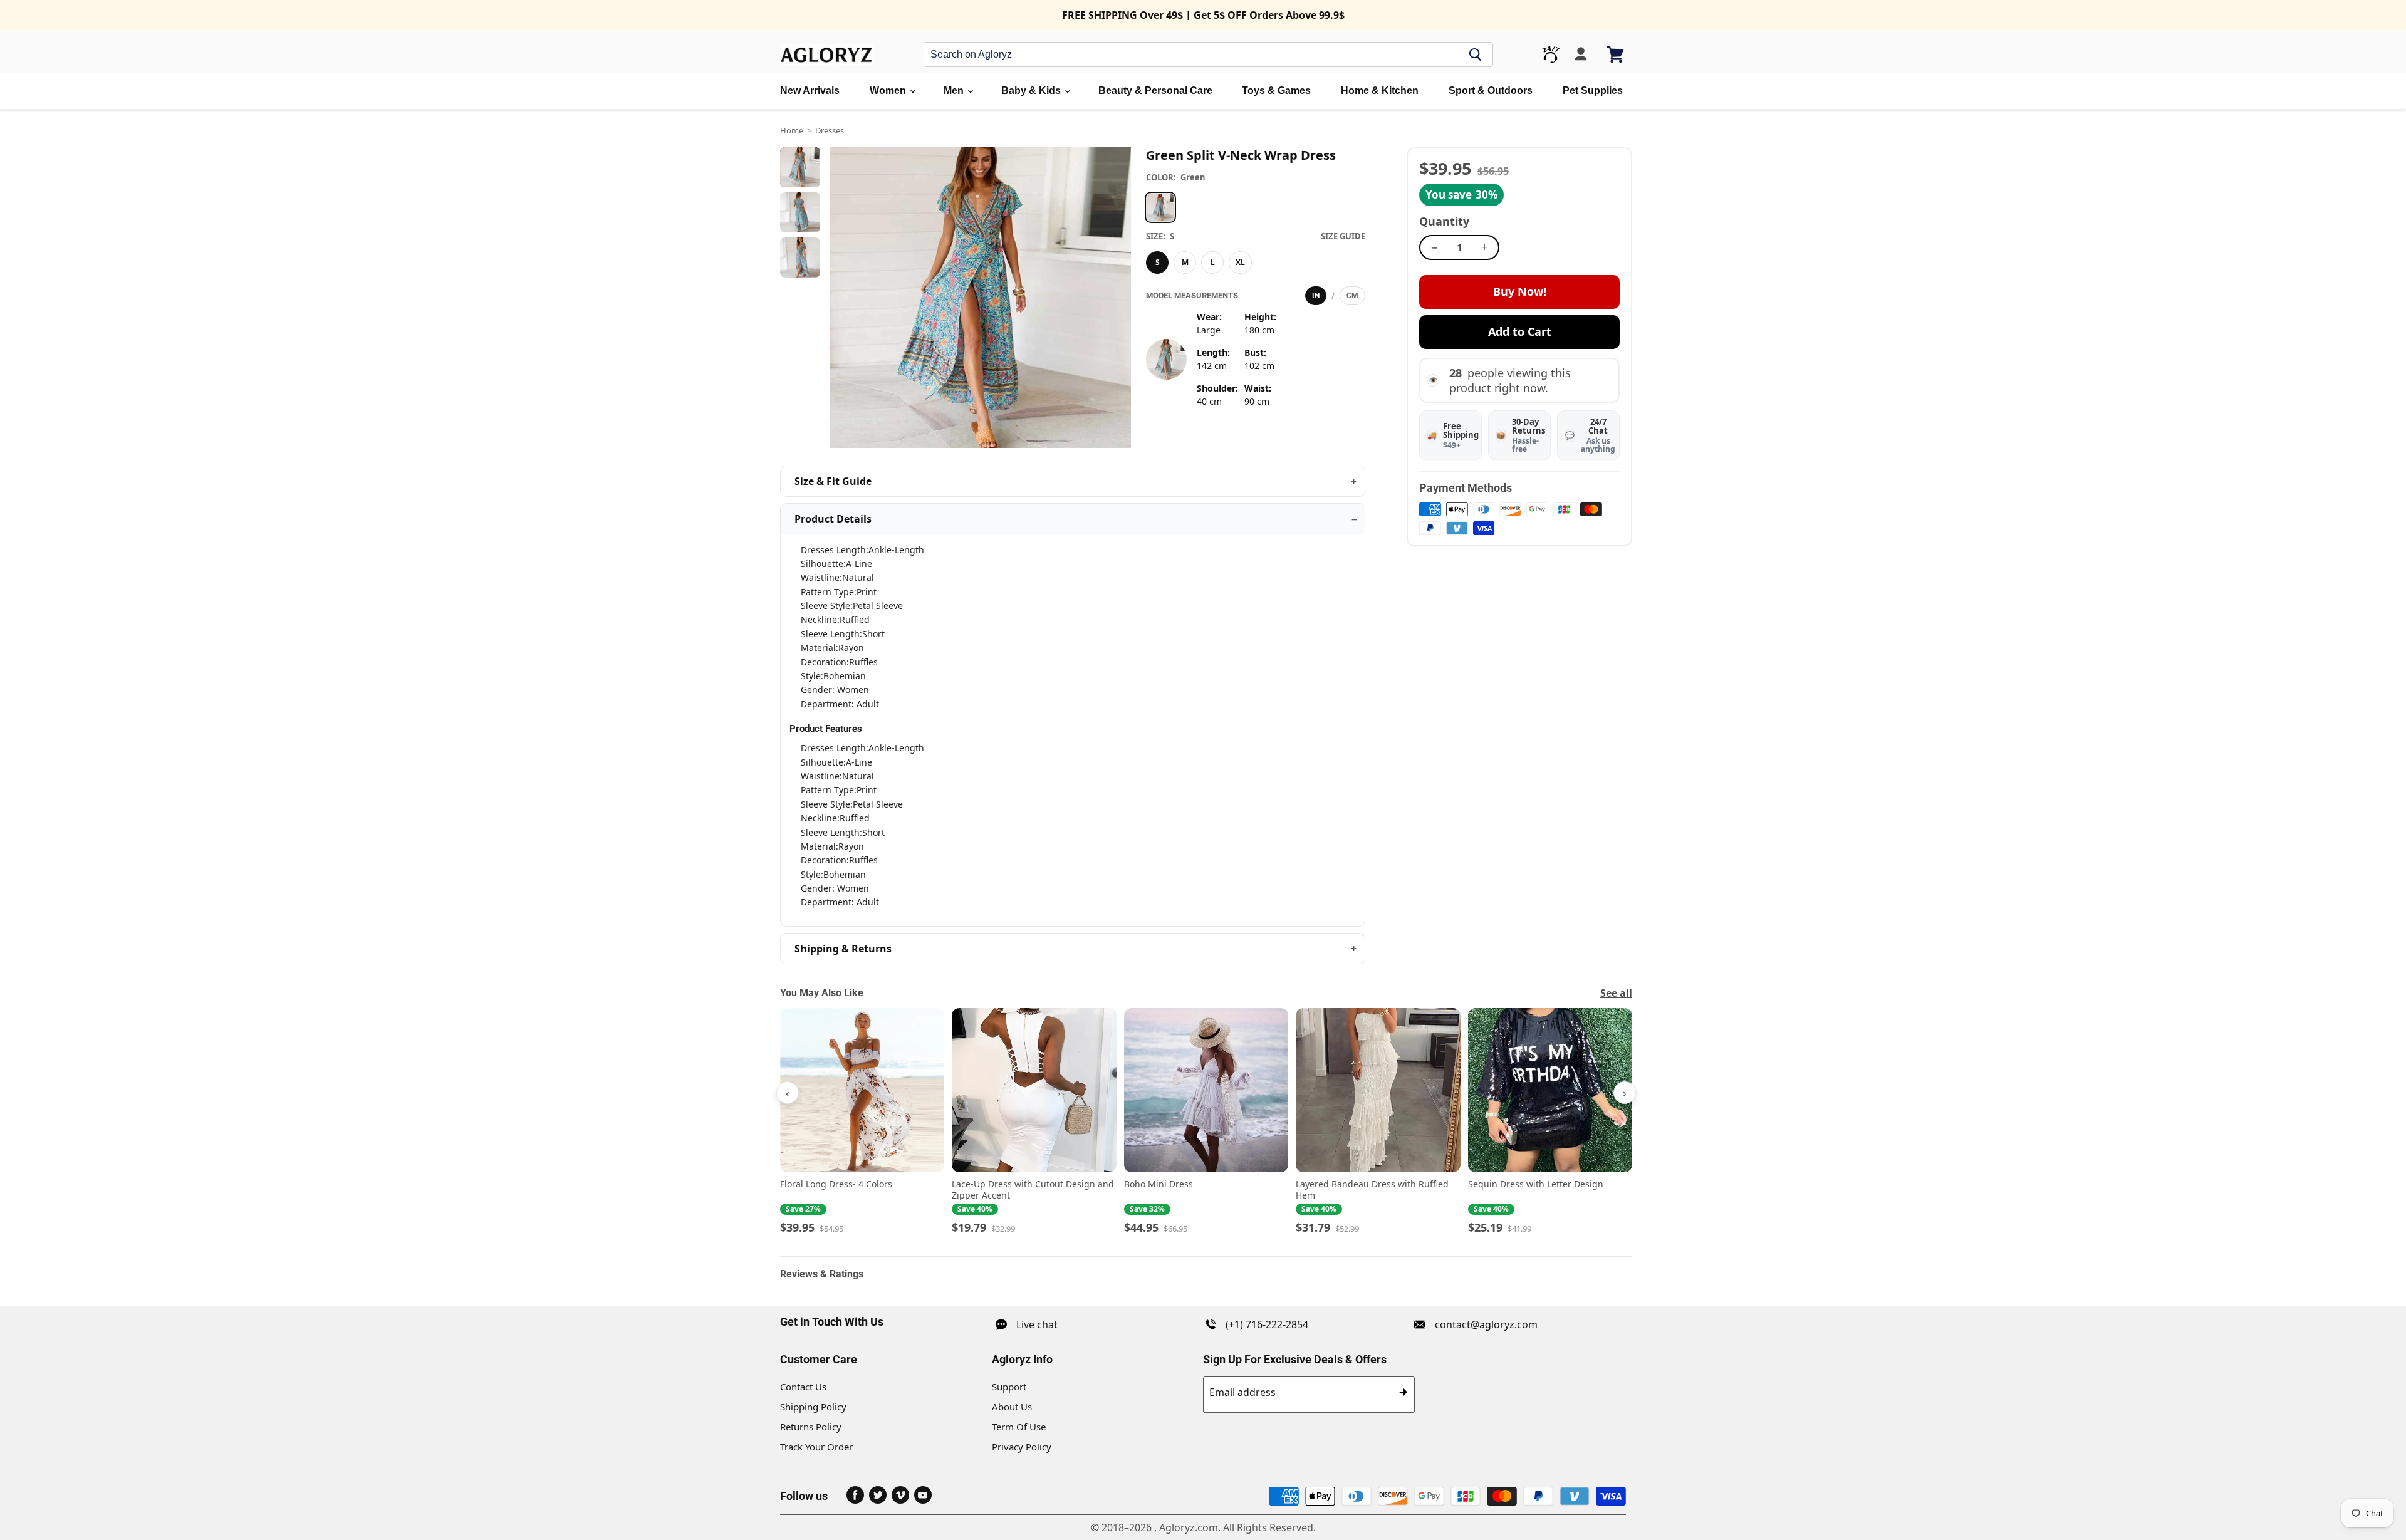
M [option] (1185, 262)
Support (1009, 1387)
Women (889, 91)
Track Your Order (816, 1447)
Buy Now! (1520, 291)
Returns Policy (811, 1427)
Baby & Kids (1032, 91)
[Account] (1581, 55)
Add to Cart (1520, 331)
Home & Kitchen (1380, 91)
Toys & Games (1276, 91)
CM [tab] (1352, 296)
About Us (1012, 1407)
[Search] (1476, 55)
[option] (1160, 207)
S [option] (1158, 262)
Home (792, 130)
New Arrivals (810, 91)
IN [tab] (1316, 296)
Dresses (830, 130)
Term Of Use (1019, 1427)
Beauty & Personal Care (1155, 91)
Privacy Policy (1022, 1447)
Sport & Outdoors (1491, 91)
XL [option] (1240, 262)
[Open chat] (1551, 55)
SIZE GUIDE (1343, 236)
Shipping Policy (813, 1407)
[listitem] (862, 1122)
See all (1616, 993)
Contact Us (803, 1387)
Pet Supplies (1593, 91)
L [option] (1213, 262)
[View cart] (1616, 55)
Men (955, 91)
